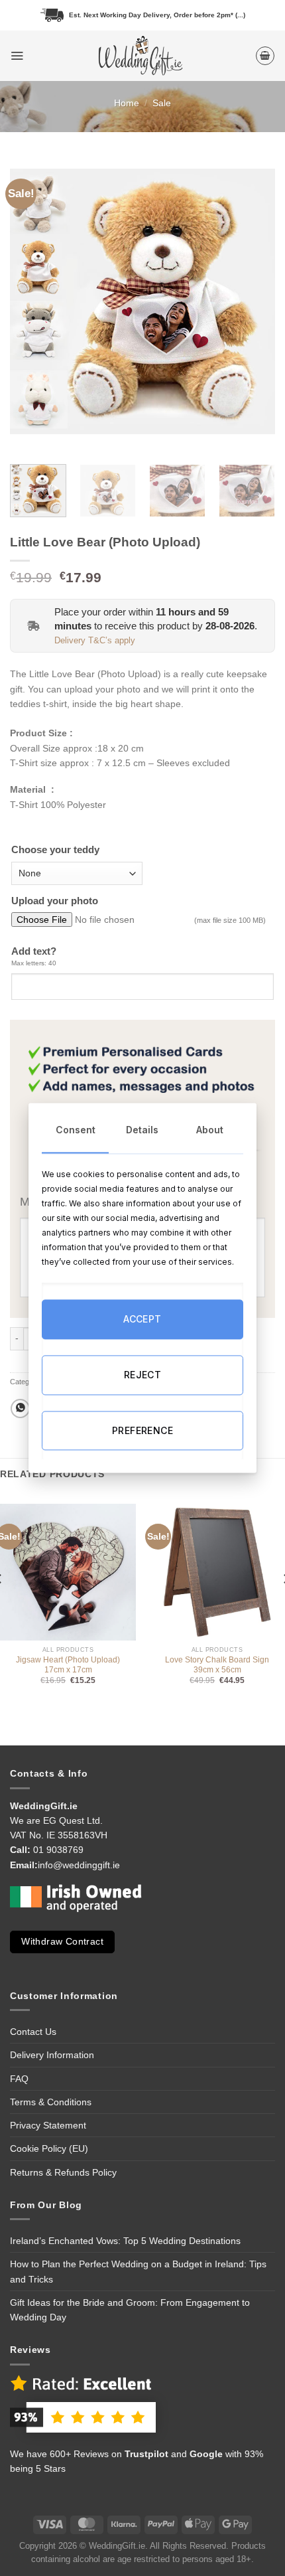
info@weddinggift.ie (79, 1865)
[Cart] (265, 56)
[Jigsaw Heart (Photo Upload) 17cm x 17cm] (68, 1572)
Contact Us (33, 2032)
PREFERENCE (142, 1430)
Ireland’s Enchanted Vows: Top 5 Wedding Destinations (125, 2241)
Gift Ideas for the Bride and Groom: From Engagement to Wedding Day (130, 2310)
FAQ (19, 2079)
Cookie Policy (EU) (49, 2148)
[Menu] (17, 55)
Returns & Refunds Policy (63, 2172)
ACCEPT (142, 1320)
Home (127, 103)
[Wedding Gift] (139, 56)
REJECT (143, 1375)
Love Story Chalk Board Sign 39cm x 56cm (217, 1665)
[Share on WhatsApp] (20, 1409)
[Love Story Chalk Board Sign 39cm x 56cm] (217, 1572)
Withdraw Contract (62, 1942)
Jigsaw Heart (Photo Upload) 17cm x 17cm (68, 1665)
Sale (162, 103)
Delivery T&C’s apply (95, 641)
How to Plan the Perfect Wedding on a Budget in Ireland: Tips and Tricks (138, 2271)
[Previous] (32, 301)
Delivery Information (52, 2055)
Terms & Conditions (51, 2102)
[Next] (253, 301)
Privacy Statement (48, 2125)
